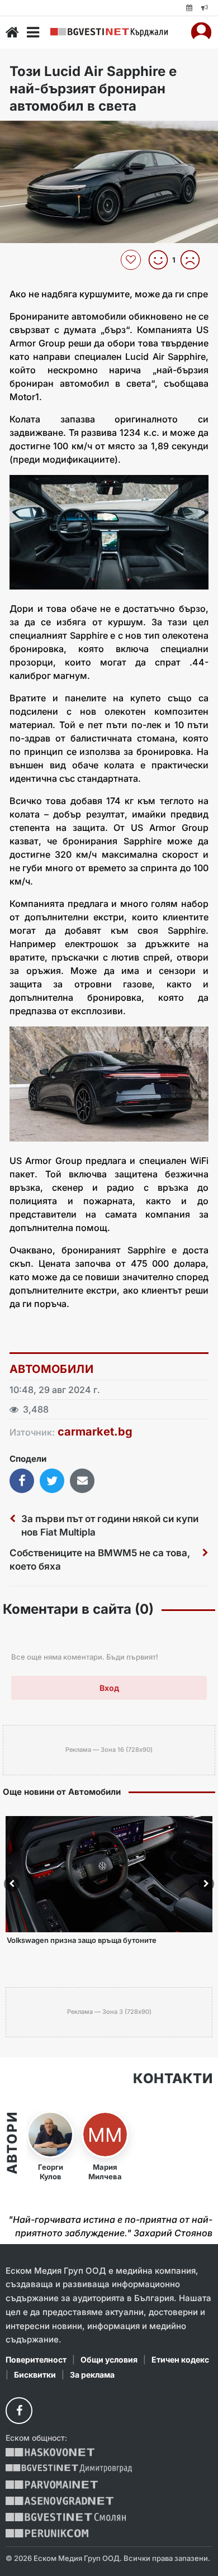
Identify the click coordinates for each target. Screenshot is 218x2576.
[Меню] (33, 32)
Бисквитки (35, 2375)
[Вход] (201, 32)
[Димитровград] (69, 2468)
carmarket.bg (95, 1432)
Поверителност (36, 2359)
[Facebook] (19, 2411)
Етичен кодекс (180, 2359)
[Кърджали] (109, 32)
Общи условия (109, 2359)
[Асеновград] (60, 2501)
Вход (109, 1688)
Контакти (173, 2079)
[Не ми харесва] (194, 260)
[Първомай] (52, 2485)
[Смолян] (66, 2517)
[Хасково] (50, 2452)
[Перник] (47, 2533)
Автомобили (51, 1369)
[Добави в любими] (132, 260)
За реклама (92, 2375)
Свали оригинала (39, 133)
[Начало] (12, 32)
